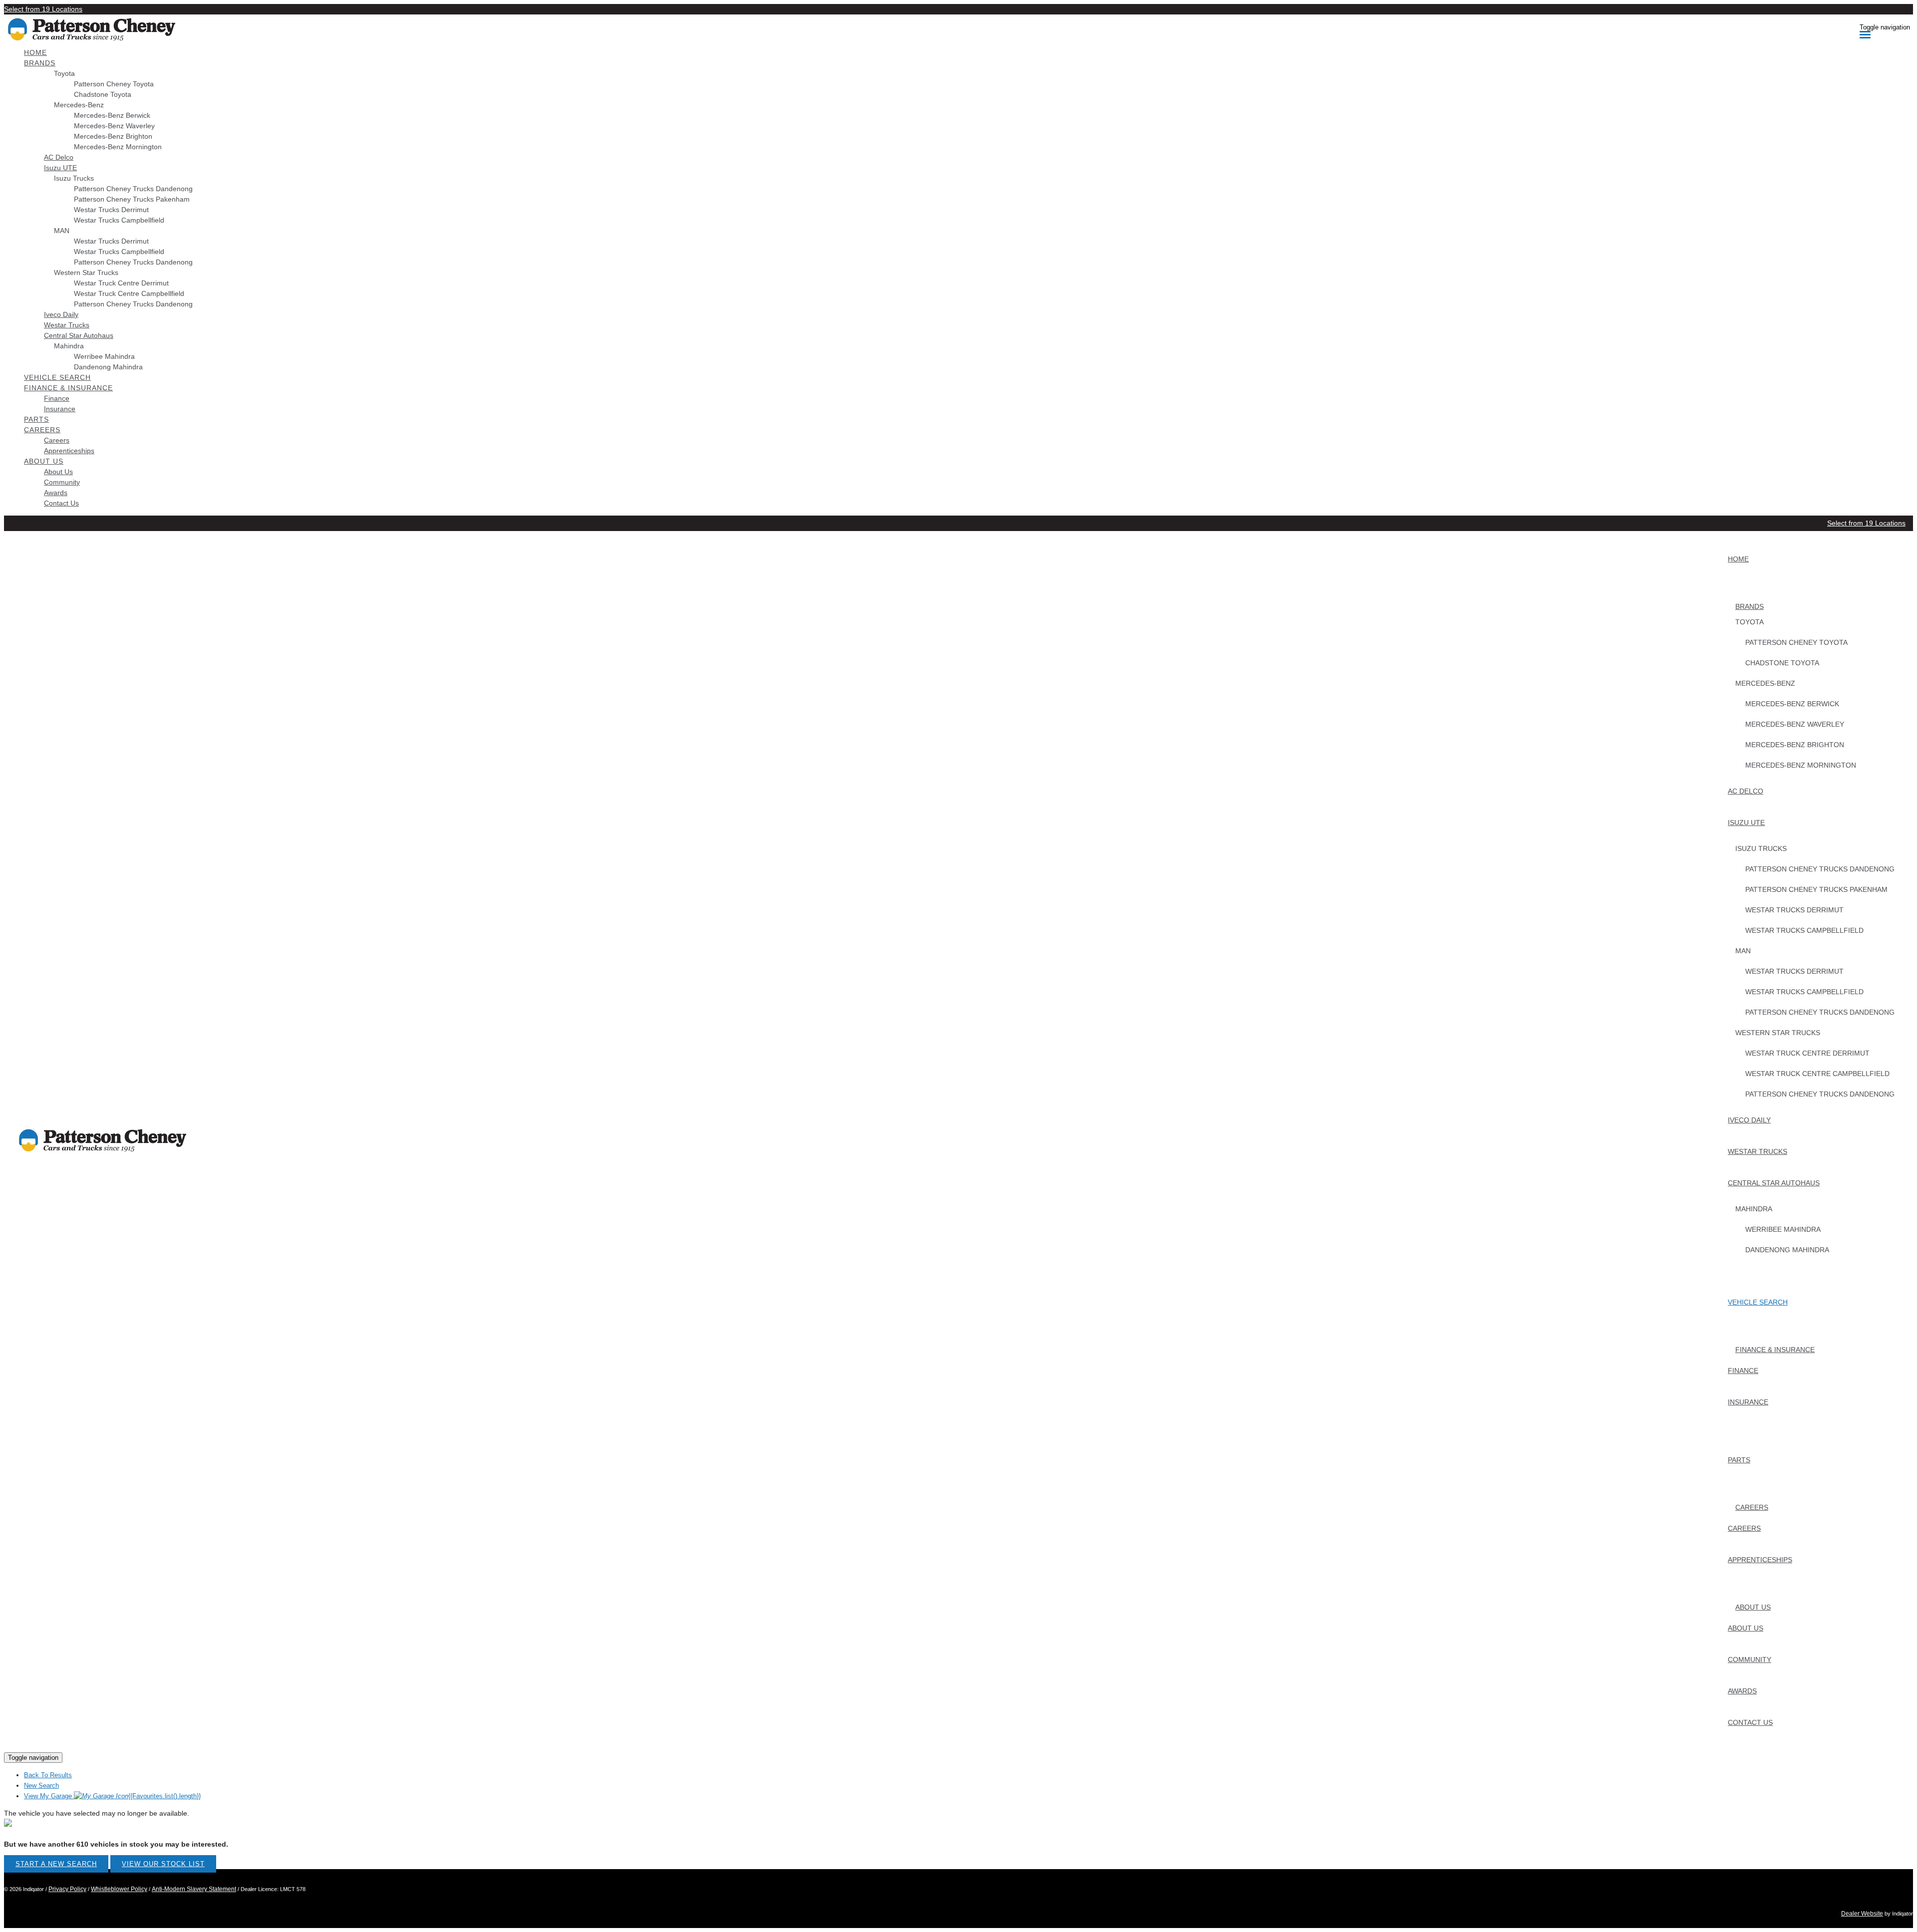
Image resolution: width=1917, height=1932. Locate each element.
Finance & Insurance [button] (68, 388)
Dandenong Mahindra (108, 367)
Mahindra (69, 346)
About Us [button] (44, 461)
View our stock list (163, 1864)
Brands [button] (40, 63)
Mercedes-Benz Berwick (112, 115)
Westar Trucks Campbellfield (119, 220)
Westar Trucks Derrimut (111, 210)
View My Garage (112, 1796)
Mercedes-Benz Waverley (114, 126)
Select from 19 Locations (43, 9)
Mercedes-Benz (79, 105)
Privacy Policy (67, 1889)
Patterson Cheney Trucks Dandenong (133, 189)
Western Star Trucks (86, 273)
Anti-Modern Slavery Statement (194, 1889)
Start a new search (56, 1864)
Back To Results (48, 1775)
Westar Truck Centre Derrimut (121, 283)
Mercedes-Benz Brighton (113, 136)
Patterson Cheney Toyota (114, 84)
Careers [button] (42, 430)
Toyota (64, 73)
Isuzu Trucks (74, 178)
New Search (41, 1786)
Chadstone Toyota (103, 94)
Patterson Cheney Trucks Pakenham (132, 199)
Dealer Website (1862, 1914)
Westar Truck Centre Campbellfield (129, 293)
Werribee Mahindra (104, 356)
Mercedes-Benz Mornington (118, 147)
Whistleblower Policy (119, 1889)
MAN (62, 231)
